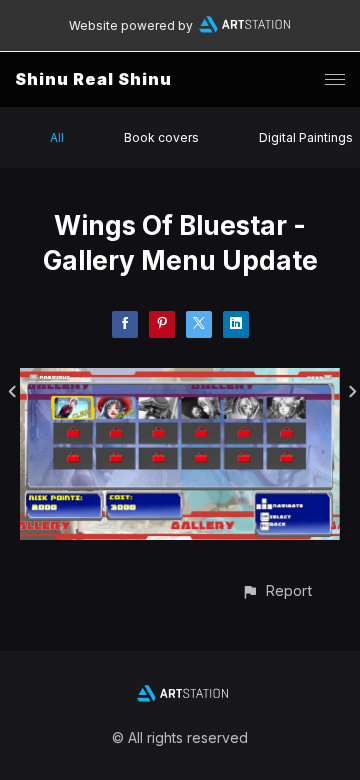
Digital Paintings (306, 137)
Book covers (161, 137)
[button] (276, 590)
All (57, 137)
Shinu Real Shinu (93, 79)
